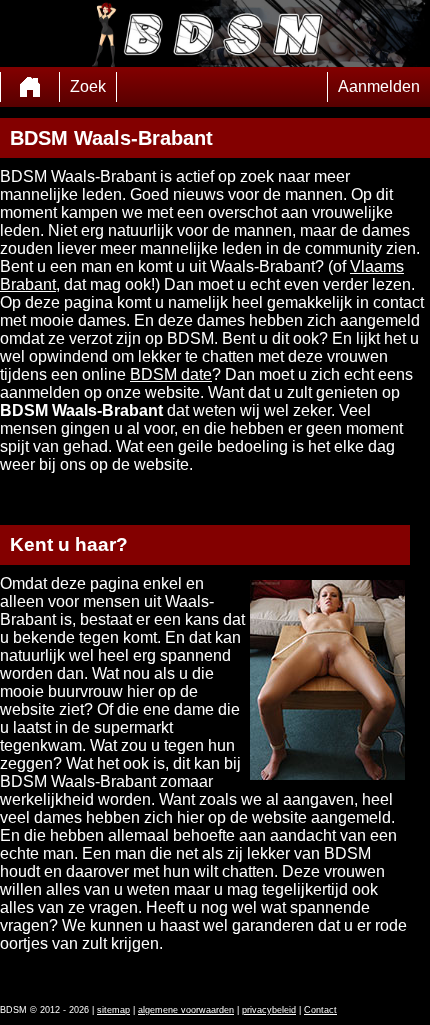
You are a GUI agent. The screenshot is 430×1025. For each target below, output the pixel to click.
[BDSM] (30, 87)
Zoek (88, 86)
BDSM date (171, 374)
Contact (320, 1010)
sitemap (113, 1010)
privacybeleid (269, 1010)
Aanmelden (379, 86)
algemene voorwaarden (186, 1010)
